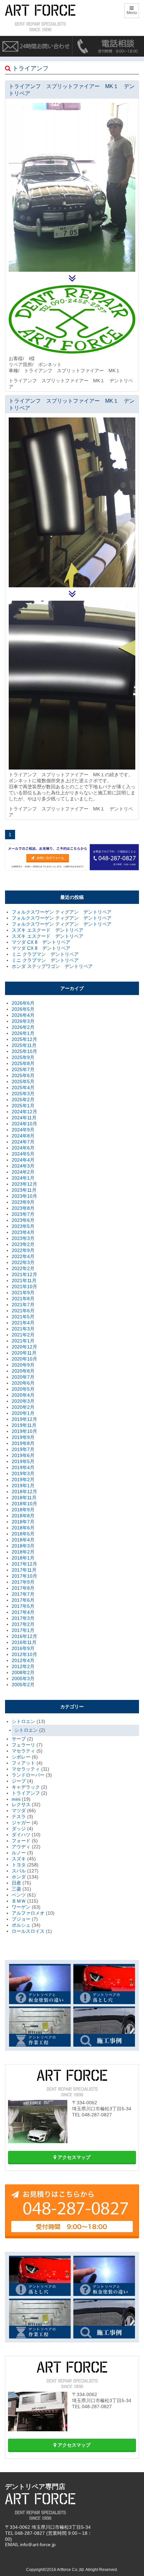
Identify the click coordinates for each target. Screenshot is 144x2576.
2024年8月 (23, 1136)
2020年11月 (24, 1353)
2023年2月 (23, 1244)
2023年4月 (23, 1232)
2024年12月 (24, 1112)
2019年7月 (23, 1449)
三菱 (16, 1889)
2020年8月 (23, 1371)
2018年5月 (23, 1534)
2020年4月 (23, 1395)
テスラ (19, 1817)
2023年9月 (23, 1202)
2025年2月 (23, 1100)
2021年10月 (24, 1286)
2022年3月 (23, 1262)
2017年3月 (23, 1618)
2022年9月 (23, 1250)
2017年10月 (24, 1576)
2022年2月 (23, 1268)
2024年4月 (23, 1160)
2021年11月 (24, 1280)
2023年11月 (24, 1190)
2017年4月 (23, 1612)
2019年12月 (24, 1419)
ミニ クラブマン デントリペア (45, 954)
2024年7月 (23, 1142)
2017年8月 (23, 1588)
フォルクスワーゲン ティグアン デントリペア (62, 912)
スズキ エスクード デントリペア (48, 930)
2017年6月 (23, 1600)
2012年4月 (23, 1660)
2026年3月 (23, 1021)
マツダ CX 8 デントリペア (41, 942)
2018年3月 (23, 1546)
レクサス (21, 1804)
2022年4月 (23, 1256)
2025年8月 (23, 1063)
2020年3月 (23, 1401)
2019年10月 (24, 1431)
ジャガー (21, 1823)
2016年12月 (24, 1636)
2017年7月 (23, 1594)
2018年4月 (23, 1540)
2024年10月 (24, 1124)
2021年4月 (23, 1323)
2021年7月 (23, 1305)
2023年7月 (23, 1214)
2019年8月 (23, 1443)
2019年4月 (23, 1467)
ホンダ (19, 1877)
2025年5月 (23, 1081)
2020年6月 (23, 1383)
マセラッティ (26, 1769)
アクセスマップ (73, 2157)
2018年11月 (24, 1498)
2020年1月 (23, 1413)
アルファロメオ (28, 1913)
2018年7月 (23, 1522)
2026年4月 (23, 1015)
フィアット (23, 1763)
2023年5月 (23, 1226)
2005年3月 (23, 1678)
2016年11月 (24, 1642)
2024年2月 (23, 1172)
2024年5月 (23, 1154)
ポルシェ (21, 1925)
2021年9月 (23, 1293)
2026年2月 (23, 1027)
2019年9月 (23, 1437)
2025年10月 (24, 1051)
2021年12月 (24, 1274)
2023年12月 (24, 1184)
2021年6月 (23, 1311)
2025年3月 (23, 1094)
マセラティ (23, 1751)
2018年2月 (23, 1552)
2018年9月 (23, 1510)
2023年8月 (23, 1208)
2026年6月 (23, 1003)
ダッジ (19, 1829)
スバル (19, 1871)
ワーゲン (21, 1907)
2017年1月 (23, 1630)
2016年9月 (23, 1648)
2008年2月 (23, 1672)
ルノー (19, 1853)
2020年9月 (23, 1365)
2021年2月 (23, 1335)
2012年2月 (23, 1666)
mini (16, 1799)
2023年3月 (23, 1238)
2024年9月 (23, 1130)
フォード (21, 1841)
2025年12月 (24, 1039)
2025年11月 (24, 1045)
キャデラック (26, 1787)
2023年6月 (23, 1220)
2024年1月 (23, 1178)
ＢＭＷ (19, 1901)
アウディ (21, 1847)
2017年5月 (23, 1606)
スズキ (19, 1859)
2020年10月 (24, 1359)
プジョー (21, 1919)
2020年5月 (23, 1389)
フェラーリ (23, 1745)
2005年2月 (23, 1685)
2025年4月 (23, 1087)
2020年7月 (23, 1377)
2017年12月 (24, 1564)
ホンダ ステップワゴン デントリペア (52, 966)
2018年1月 (23, 1558)
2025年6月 (23, 1075)
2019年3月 (23, 1473)
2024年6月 (23, 1148)
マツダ (19, 1810)
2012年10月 (24, 1654)
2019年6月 (23, 1455)
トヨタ (19, 1865)
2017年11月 (24, 1570)
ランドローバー (28, 1775)
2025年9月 (23, 1057)
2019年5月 (23, 1461)
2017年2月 (23, 1624)
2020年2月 (23, 1407)
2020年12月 (24, 1347)
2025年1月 (23, 1106)
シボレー (21, 1757)
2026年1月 (23, 1033)
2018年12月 (24, 1492)
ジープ (19, 1781)
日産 (16, 1883)
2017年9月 (23, 1582)
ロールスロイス (28, 1931)
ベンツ (19, 1895)
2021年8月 (23, 1299)
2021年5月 (23, 1317)
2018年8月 (23, 1516)
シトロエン (23, 1721)
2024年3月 (23, 1166)
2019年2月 (23, 1479)
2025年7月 (23, 1069)
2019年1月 (23, 1485)
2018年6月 (23, 1528)
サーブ (19, 1739)
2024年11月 (24, 1118)
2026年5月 (23, 1009)
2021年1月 (23, 1341)
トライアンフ (26, 1793)
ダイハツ (21, 1835)
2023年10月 (24, 1196)
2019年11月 (24, 1425)
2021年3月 (23, 1329)
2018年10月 (24, 1504)
